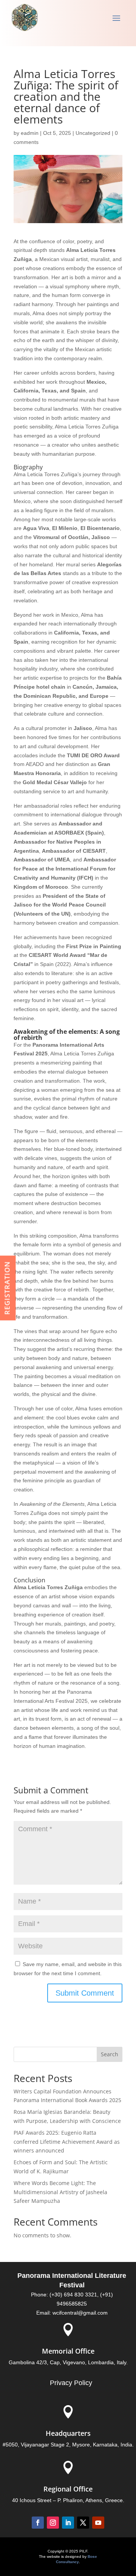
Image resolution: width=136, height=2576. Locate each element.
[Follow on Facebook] (38, 2523)
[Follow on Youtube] (98, 2523)
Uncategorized (93, 133)
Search (110, 2054)
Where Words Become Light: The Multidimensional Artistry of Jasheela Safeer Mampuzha (60, 2192)
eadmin (30, 133)
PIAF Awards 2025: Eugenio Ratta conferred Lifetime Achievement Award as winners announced (67, 2142)
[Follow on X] (83, 2523)
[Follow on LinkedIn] (68, 2523)
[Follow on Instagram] (53, 2523)
